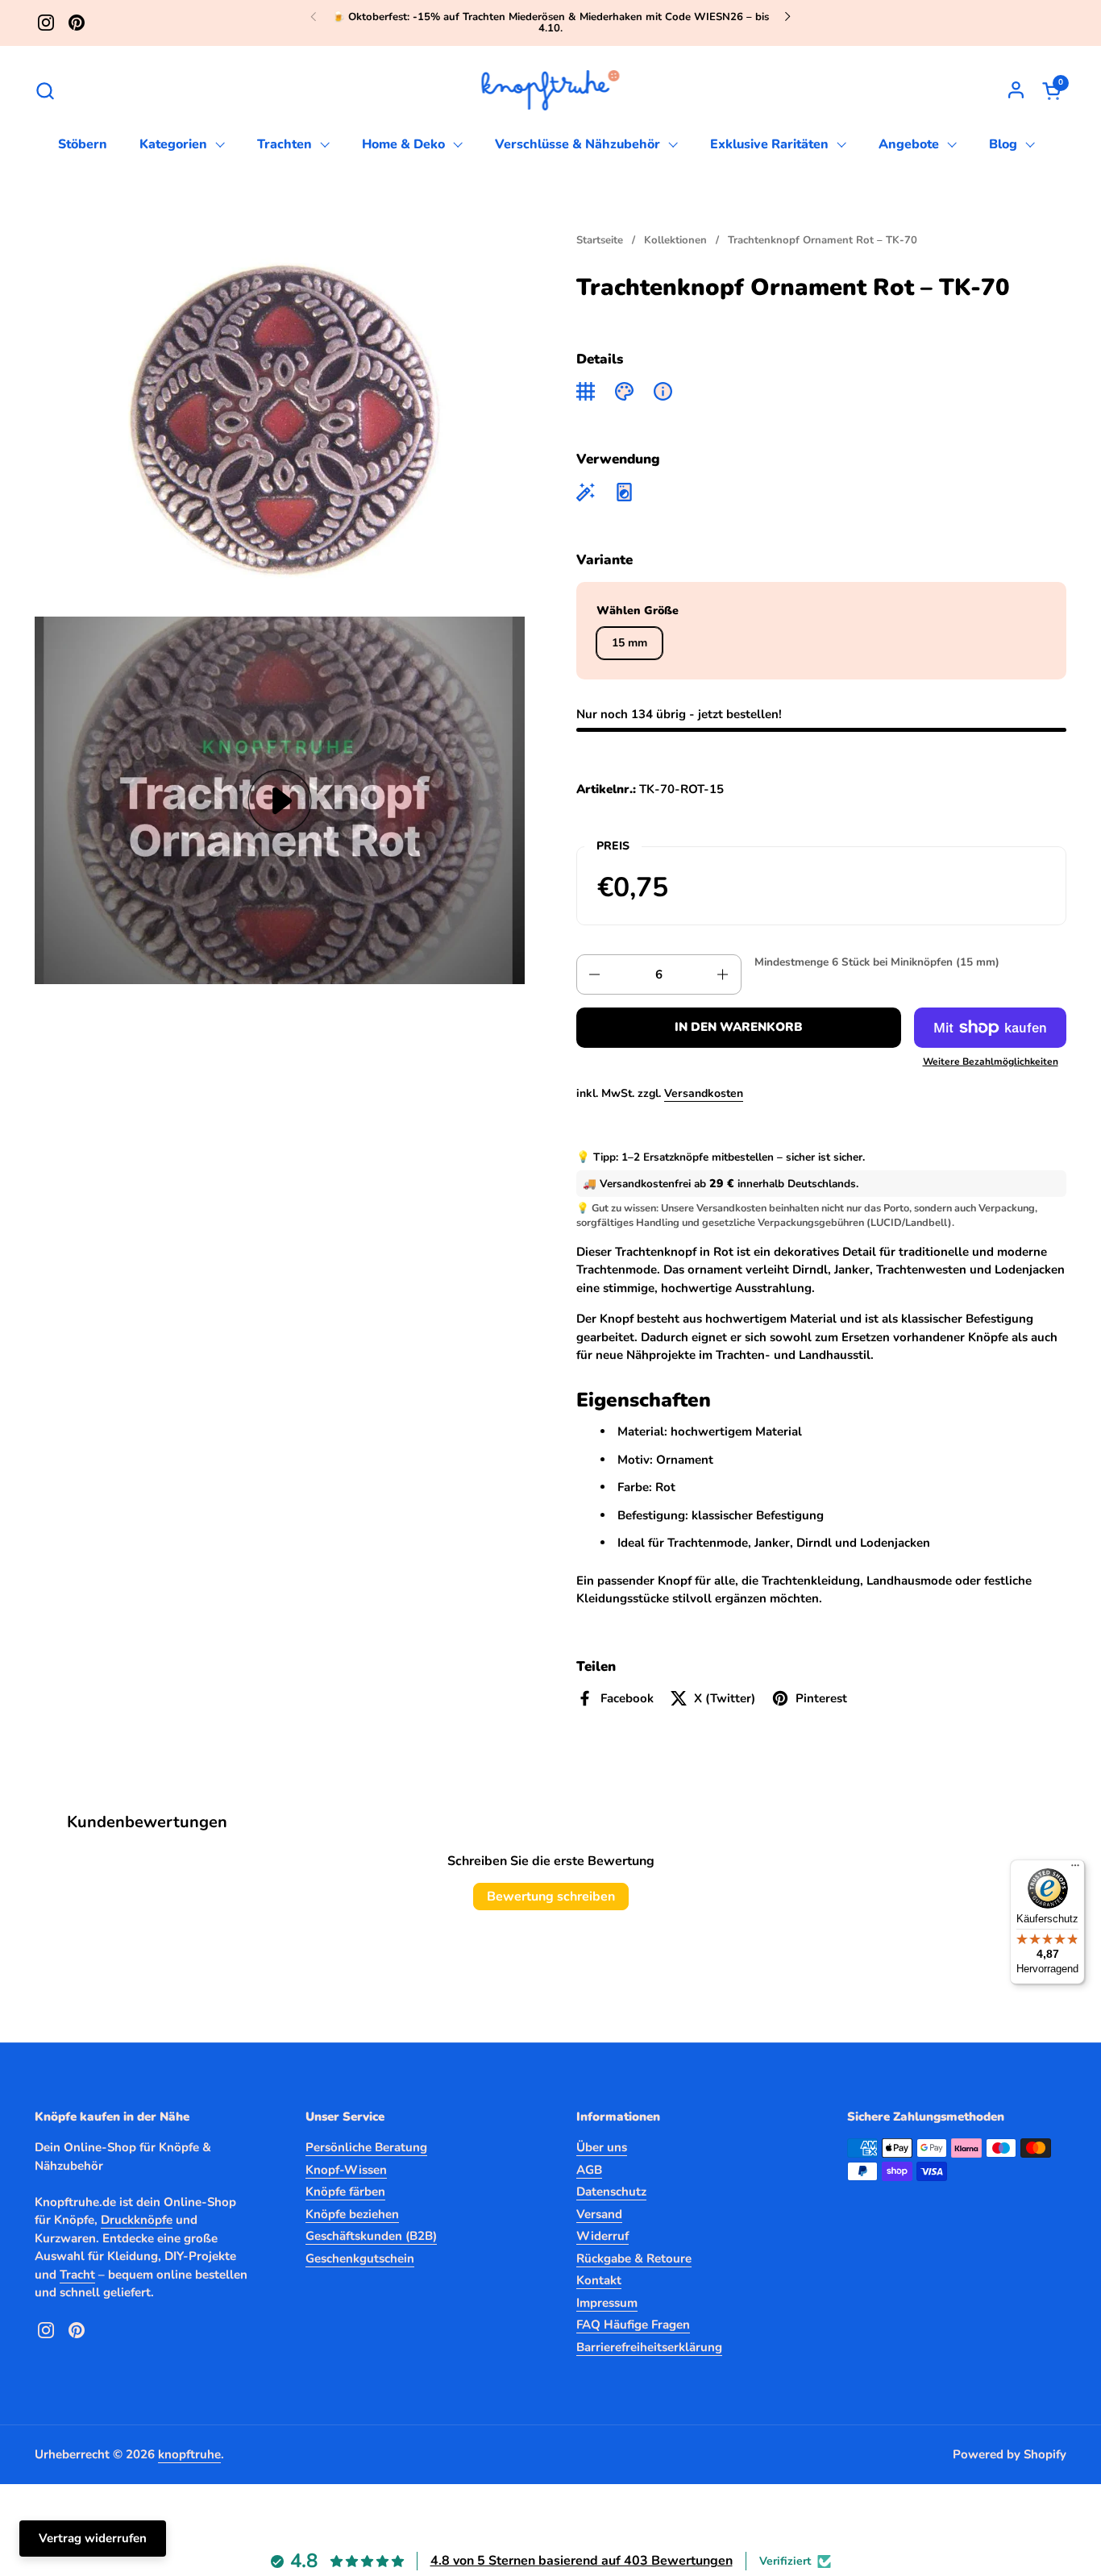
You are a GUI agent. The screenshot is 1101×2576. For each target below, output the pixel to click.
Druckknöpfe (137, 2220)
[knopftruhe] (551, 90)
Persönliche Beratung (366, 2147)
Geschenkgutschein (360, 2258)
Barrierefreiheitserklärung (649, 2347)
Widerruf (602, 2236)
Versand (599, 2214)
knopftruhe (189, 2454)
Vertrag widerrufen (93, 2538)
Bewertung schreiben (551, 1897)
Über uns (602, 2147)
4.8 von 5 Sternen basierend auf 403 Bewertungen (582, 2561)
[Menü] (1075, 1869)
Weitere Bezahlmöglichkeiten (991, 1062)
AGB (589, 2170)
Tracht (77, 2275)
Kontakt (599, 2280)
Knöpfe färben (345, 2192)
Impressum (607, 2303)
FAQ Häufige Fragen (633, 2325)
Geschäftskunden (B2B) (371, 2236)
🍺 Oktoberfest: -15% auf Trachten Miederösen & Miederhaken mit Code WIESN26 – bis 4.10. (550, 23)
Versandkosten (704, 1093)
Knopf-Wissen (346, 2170)
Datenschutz (611, 2192)
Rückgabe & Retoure (634, 2258)
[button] (45, 91)
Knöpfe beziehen (352, 2214)
